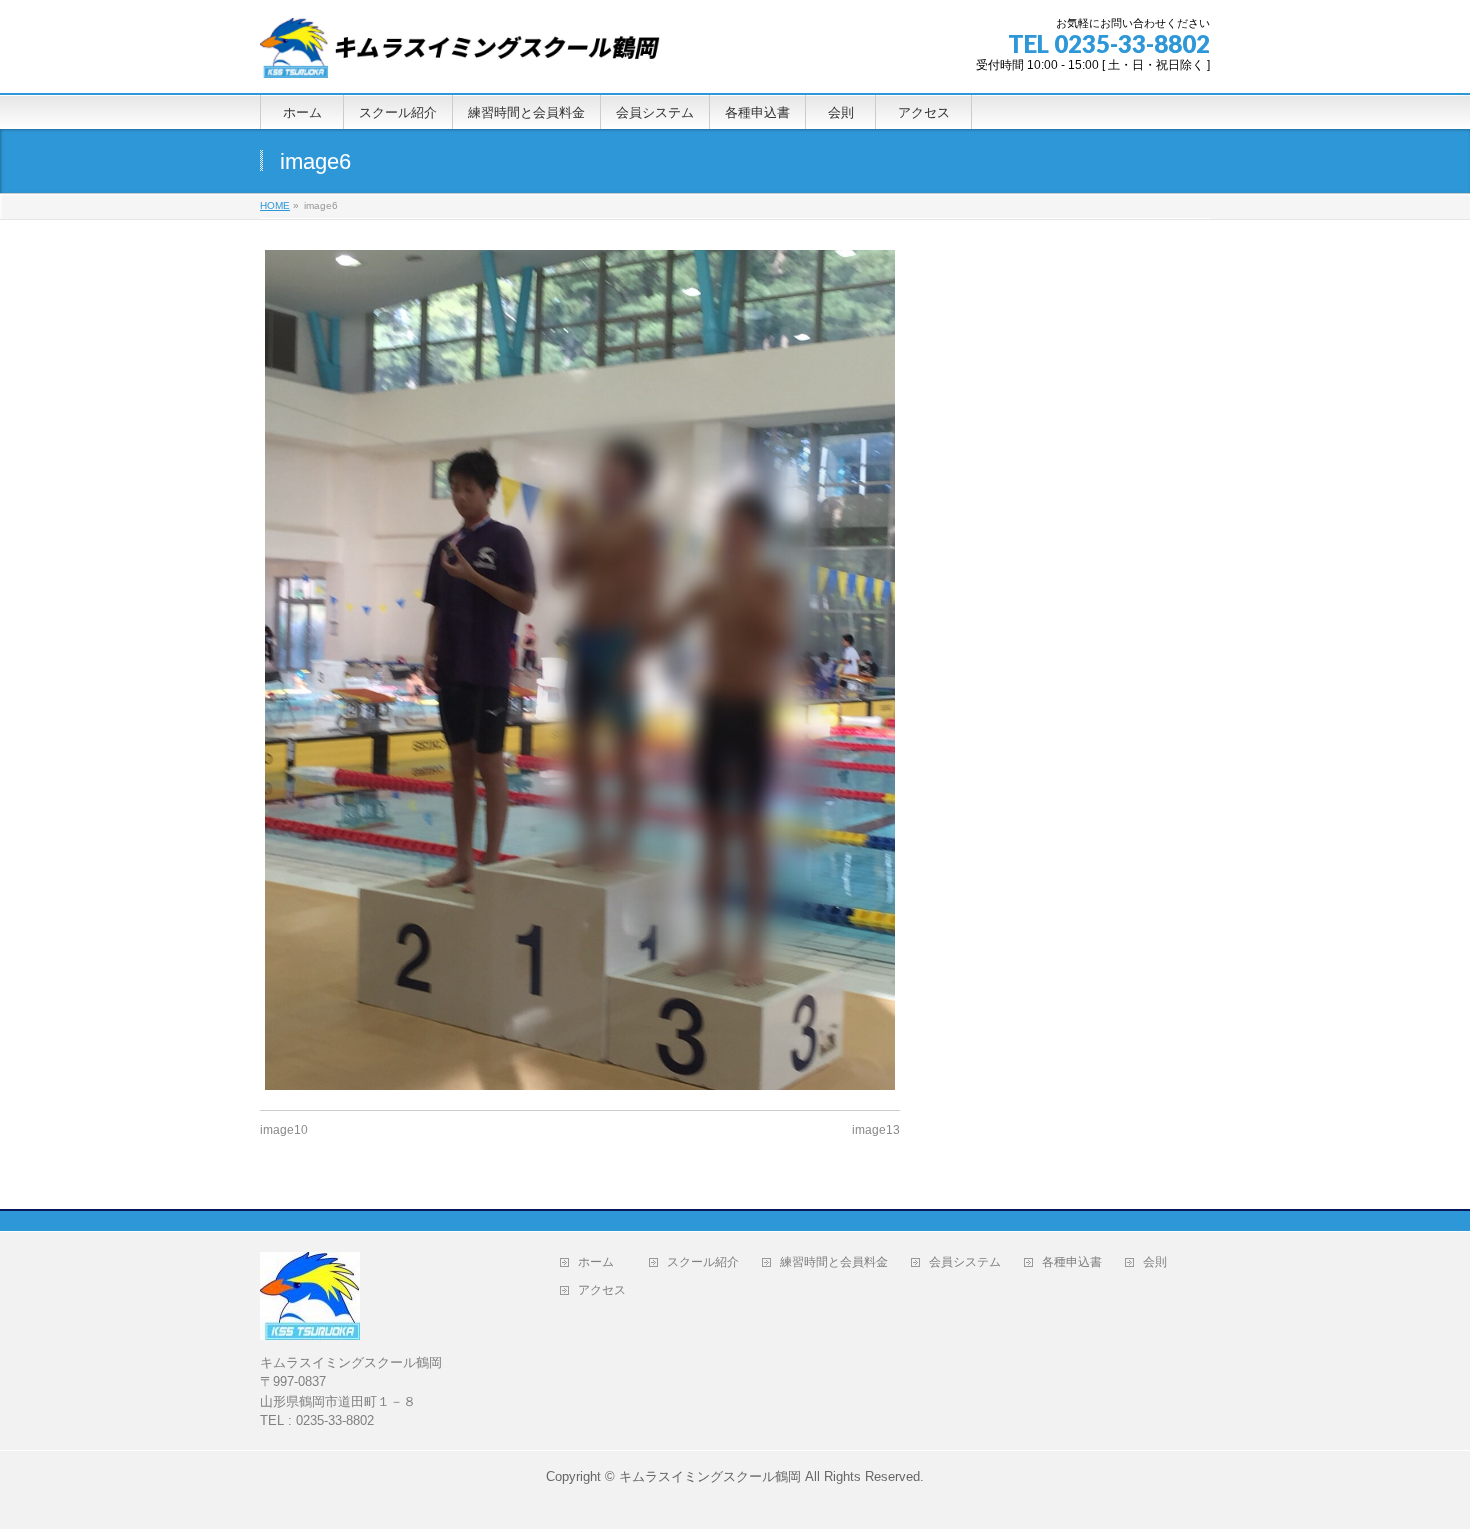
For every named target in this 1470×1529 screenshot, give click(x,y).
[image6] (580, 670)
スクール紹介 (703, 1262)
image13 (876, 1130)
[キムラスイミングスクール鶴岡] (460, 55)
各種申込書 (1072, 1262)
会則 (1161, 1262)
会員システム (965, 1262)
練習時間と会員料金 (834, 1262)
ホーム (602, 1262)
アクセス (608, 1290)
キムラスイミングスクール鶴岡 (710, 1476)
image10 (284, 1130)
